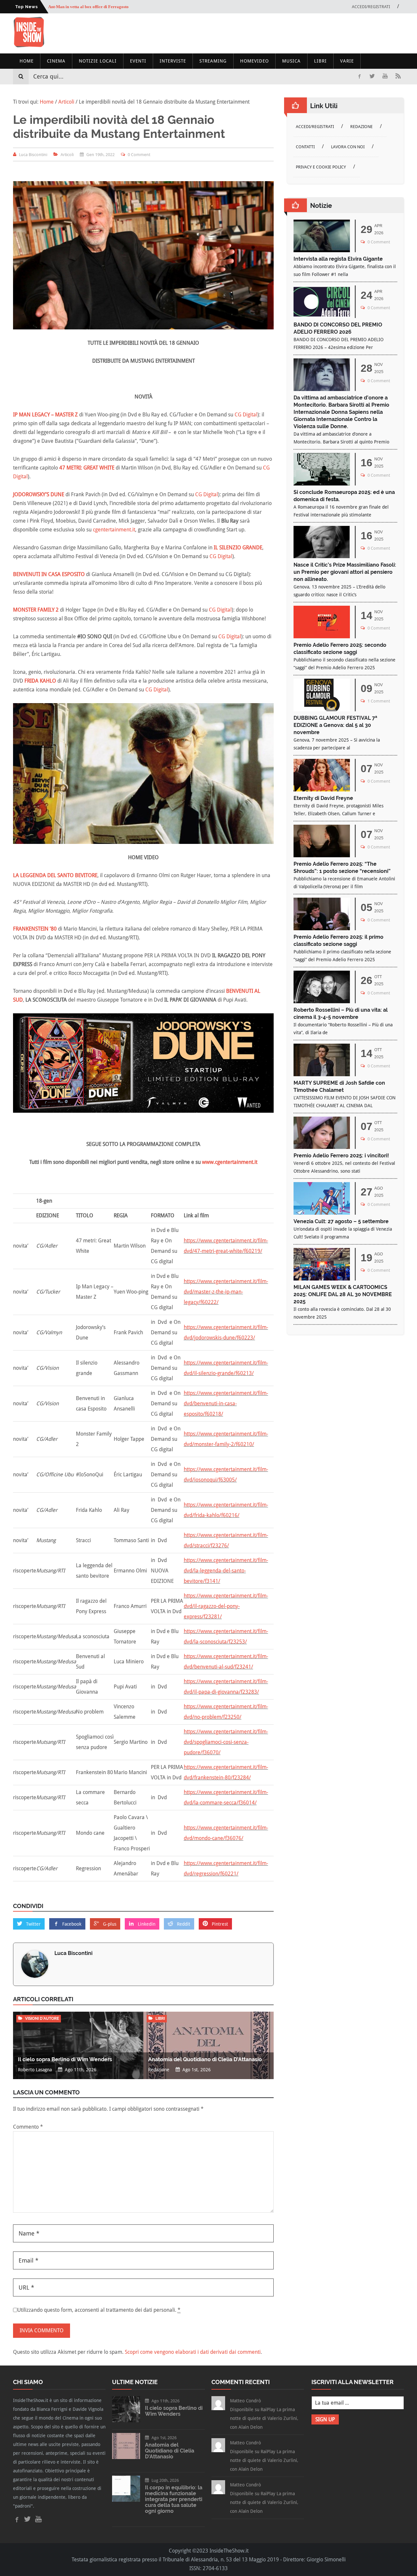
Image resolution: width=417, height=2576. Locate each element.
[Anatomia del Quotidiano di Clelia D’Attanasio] (126, 2457)
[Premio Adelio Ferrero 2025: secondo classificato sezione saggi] (322, 637)
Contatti (305, 147)
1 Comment (379, 701)
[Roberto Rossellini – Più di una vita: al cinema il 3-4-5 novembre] (322, 1001)
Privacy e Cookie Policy (321, 167)
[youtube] (385, 76)
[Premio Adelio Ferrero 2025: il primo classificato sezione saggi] (322, 928)
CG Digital (246, 415)
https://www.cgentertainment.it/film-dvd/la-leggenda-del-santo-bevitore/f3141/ (226, 1571)
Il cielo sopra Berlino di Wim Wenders (65, 2059)
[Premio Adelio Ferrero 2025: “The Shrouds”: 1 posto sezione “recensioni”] (322, 855)
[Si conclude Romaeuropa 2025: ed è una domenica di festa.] (322, 484)
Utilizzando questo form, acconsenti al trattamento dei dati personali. (99, 2310)
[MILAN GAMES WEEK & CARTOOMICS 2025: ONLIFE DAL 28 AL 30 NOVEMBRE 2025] (322, 1279)
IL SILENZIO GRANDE (238, 548)
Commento (28, 2127)
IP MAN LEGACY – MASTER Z (45, 415)
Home (27, 61)
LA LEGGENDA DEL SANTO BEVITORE (55, 875)
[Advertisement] (285, 33)
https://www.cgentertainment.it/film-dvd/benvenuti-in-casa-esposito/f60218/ (226, 1404)
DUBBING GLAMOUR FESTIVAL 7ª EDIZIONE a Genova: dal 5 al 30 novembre (335, 725)
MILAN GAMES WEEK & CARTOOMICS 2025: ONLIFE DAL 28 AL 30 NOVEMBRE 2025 (343, 1294)
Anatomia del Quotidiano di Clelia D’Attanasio (205, 2059)
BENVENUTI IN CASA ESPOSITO (49, 574)
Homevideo (254, 61)
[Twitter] (372, 76)
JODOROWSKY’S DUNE (39, 494)
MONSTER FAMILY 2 (36, 610)
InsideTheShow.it (229, 2551)
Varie (347, 61)
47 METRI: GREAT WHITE (87, 468)
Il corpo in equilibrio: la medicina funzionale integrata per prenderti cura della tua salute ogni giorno (174, 2499)
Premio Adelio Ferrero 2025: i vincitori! (341, 1156)
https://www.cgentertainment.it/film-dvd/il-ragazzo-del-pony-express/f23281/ (226, 1606)
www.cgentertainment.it (230, 1162)
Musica (291, 61)
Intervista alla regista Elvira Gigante (338, 259)
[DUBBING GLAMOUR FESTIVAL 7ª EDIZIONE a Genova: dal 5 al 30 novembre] (322, 709)
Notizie (321, 206)
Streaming (213, 61)
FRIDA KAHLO (40, 681)
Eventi (138, 61)
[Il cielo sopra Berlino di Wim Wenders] (126, 2420)
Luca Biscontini (73, 1953)
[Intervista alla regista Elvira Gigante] (322, 250)
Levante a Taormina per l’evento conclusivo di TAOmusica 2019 (108, 7)
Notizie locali (98, 61)
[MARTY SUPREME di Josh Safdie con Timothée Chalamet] (322, 1074)
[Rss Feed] (398, 76)
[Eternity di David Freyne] (322, 790)
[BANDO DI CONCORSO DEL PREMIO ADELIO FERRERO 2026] (322, 316)
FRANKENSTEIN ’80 (35, 929)
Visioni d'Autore (42, 2019)
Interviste (173, 61)
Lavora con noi (348, 147)
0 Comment (139, 155)
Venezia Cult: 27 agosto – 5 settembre (341, 1221)
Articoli (67, 155)
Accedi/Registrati (371, 7)
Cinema (56, 61)
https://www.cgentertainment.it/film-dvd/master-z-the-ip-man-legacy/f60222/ (226, 1292)
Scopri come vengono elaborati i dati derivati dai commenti (193, 2352)
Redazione (361, 127)
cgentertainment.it (114, 530)
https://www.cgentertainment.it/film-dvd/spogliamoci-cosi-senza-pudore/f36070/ (226, 1742)
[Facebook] (359, 76)
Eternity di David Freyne (323, 798)
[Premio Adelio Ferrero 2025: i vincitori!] (322, 1147)
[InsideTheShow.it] (29, 46)
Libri (320, 61)
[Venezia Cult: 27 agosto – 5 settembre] (322, 1213)
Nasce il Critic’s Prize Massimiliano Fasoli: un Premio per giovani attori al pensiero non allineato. (345, 572)
